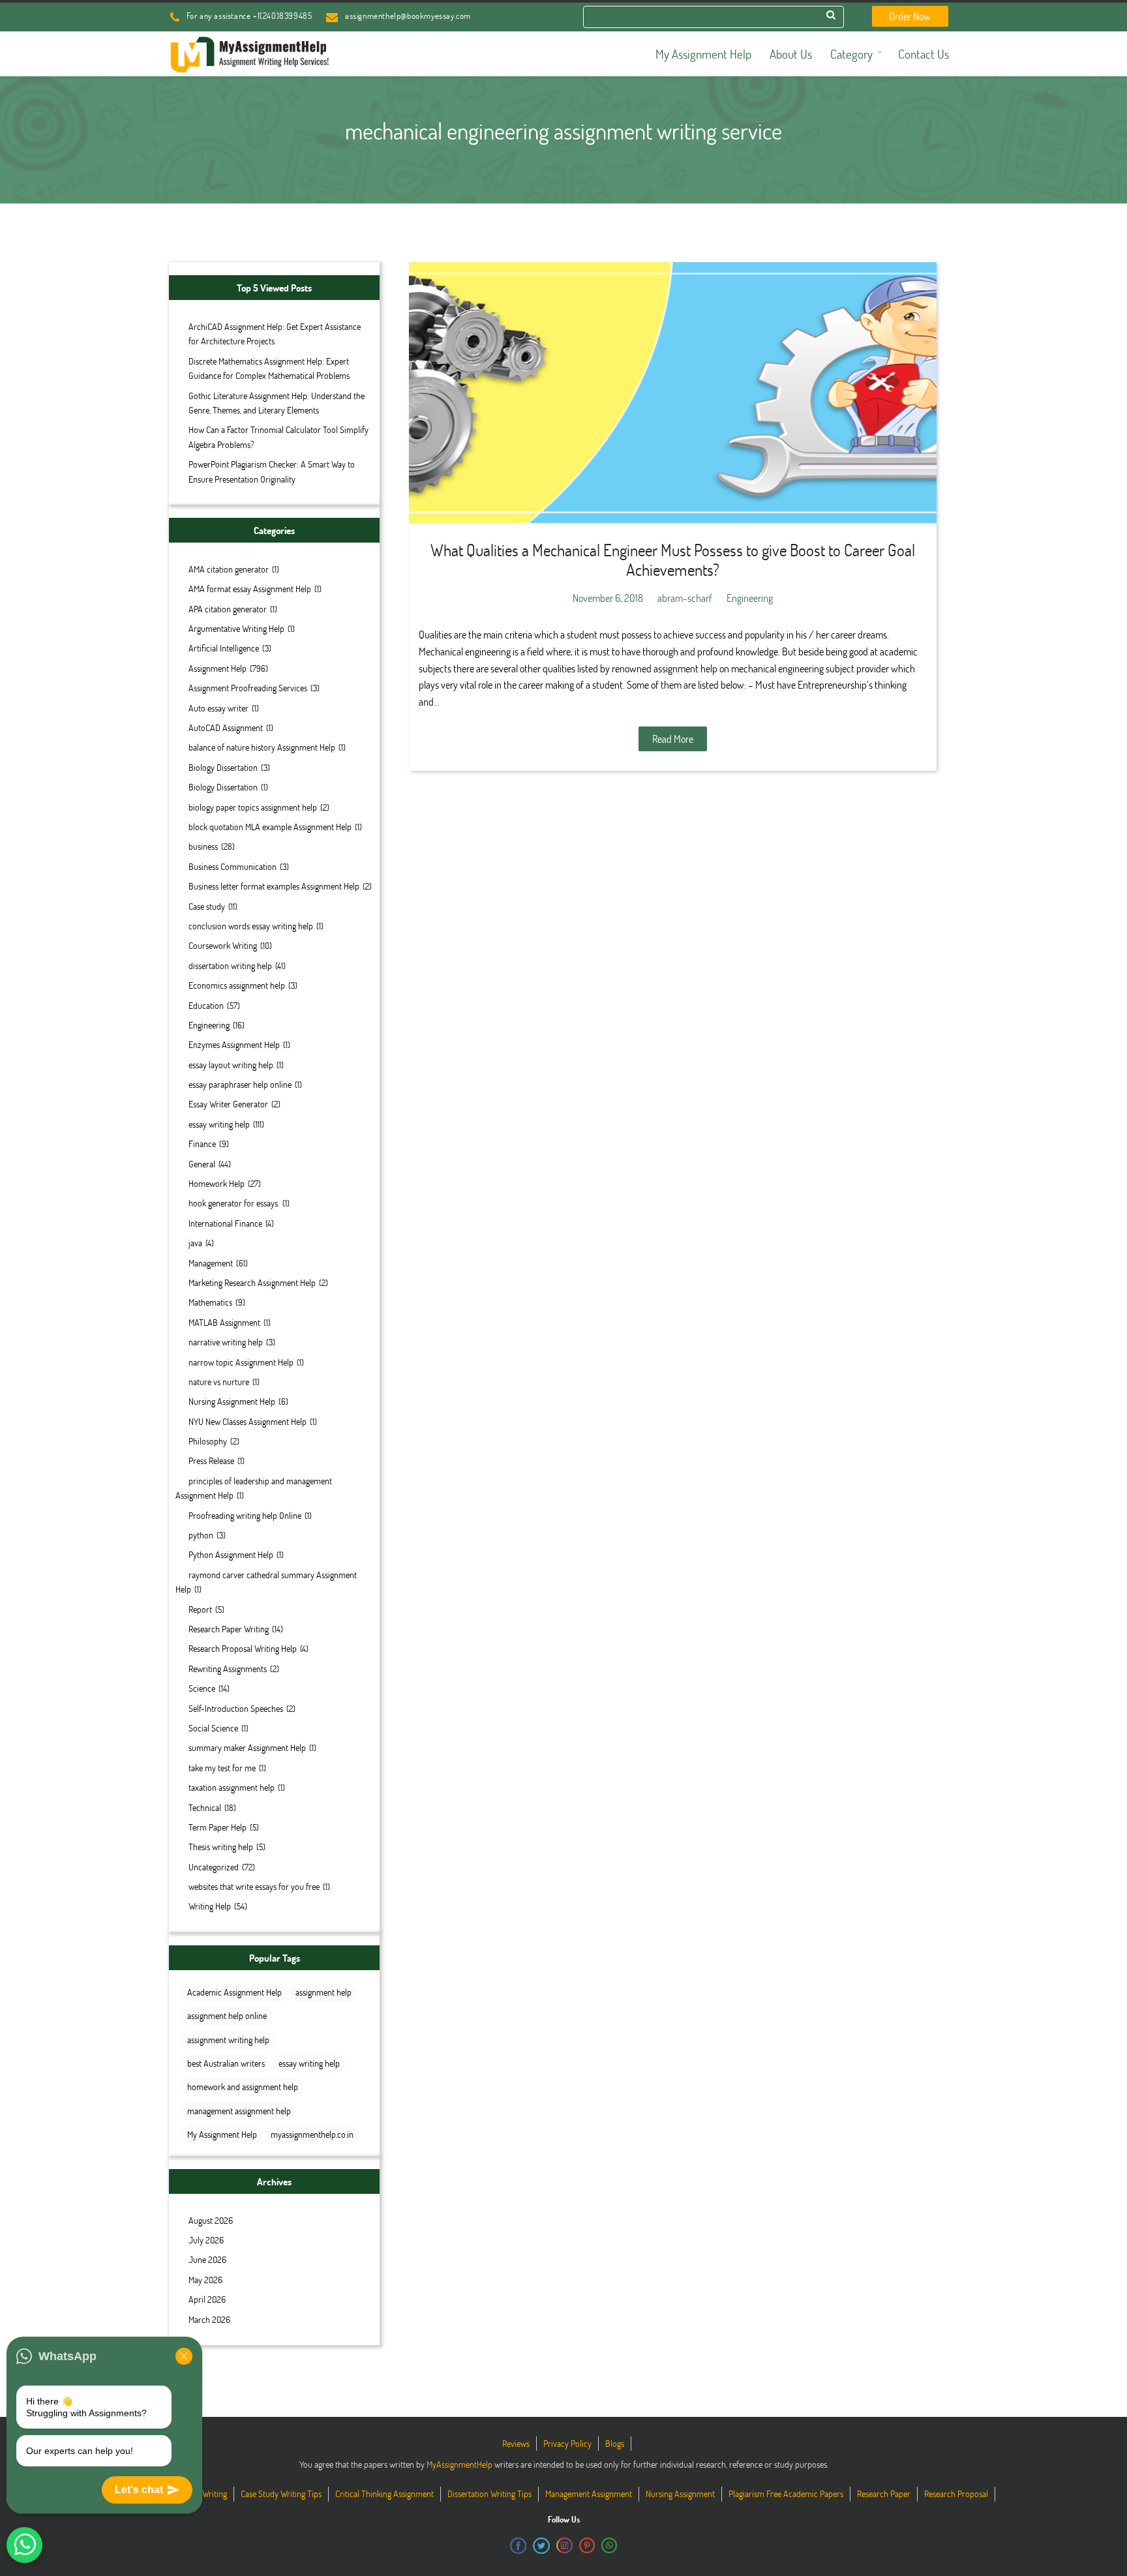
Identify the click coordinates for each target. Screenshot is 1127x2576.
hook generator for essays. (234, 1203)
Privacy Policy (567, 2443)
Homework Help (217, 1183)
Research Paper (884, 2494)
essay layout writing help (231, 1065)
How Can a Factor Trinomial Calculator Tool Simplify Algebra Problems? (278, 437)
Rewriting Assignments (228, 1669)
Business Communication (233, 866)
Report (200, 1609)
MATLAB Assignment (224, 1322)
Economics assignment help (237, 985)
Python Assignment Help (231, 1554)
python (201, 1535)
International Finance (225, 1223)
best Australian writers (226, 2063)
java (195, 1243)
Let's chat (139, 2490)
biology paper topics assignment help (253, 807)
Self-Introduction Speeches (236, 1708)
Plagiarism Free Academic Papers (786, 2494)
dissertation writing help (230, 966)
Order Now (910, 16)
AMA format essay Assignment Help (250, 589)
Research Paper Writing (229, 1629)
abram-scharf (685, 598)
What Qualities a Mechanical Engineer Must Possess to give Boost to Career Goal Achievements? (673, 560)
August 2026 (211, 2220)
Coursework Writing (223, 945)
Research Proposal (956, 2494)
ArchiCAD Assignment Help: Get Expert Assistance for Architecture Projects (275, 334)
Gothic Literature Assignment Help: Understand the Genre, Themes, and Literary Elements (277, 403)
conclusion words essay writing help (251, 926)
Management (211, 1263)
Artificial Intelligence (224, 648)
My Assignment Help (222, 2134)
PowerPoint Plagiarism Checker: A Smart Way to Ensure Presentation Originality (272, 471)
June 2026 (207, 2259)
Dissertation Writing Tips (489, 2494)
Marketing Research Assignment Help (252, 1282)
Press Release (211, 1460)
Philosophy (208, 1441)
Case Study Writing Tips (281, 2494)
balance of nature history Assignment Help (262, 747)
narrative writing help (226, 1342)
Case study (207, 906)
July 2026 (206, 2240)
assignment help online (227, 2015)
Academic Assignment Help (234, 1992)
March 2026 (209, 2319)
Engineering (209, 1025)
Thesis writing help (221, 1847)
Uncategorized (214, 1867)
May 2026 (205, 2280)
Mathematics (210, 1302)
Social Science (213, 1728)
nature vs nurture (219, 1382)
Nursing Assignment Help (232, 1401)
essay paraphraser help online (240, 1084)
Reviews (516, 2443)
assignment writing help (228, 2040)
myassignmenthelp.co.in (312, 2134)
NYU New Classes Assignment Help (248, 1421)
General (202, 1164)
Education (206, 1005)
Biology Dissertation (223, 767)
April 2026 (207, 2299)
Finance (202, 1144)
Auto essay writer (218, 708)
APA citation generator (228, 609)
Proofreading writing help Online (245, 1515)
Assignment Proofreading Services (248, 688)
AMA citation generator (229, 569)
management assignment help (239, 2111)
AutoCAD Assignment (226, 727)
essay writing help (219, 1124)
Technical (205, 1807)
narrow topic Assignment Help (241, 1362)
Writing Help (210, 1906)
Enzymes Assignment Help (234, 1044)
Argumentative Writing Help (236, 628)
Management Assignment (589, 2494)
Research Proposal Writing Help (243, 1648)
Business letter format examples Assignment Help (274, 886)
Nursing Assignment (680, 2494)
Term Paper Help (218, 1827)
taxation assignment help (232, 1787)
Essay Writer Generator (228, 1104)
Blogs (615, 2443)
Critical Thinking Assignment (384, 2494)
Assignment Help (218, 668)
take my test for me (222, 1768)
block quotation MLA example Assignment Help (270, 827)
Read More (673, 739)
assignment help (323, 1992)
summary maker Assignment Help (247, 1747)
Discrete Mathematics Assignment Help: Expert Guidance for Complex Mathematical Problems (269, 368)
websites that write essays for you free (254, 1886)
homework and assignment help (243, 2087)
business (203, 846)
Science (202, 1688)
